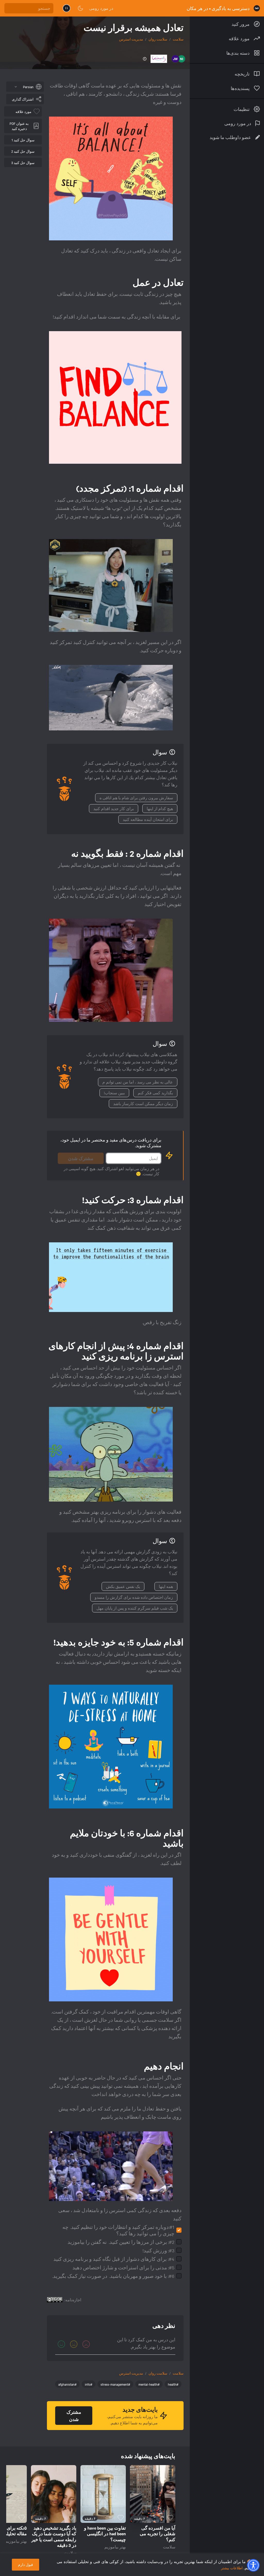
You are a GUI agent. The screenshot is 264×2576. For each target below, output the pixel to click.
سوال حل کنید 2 (23, 151)
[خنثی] (74, 2344)
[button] (253, 2565)
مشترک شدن (81, 1158)
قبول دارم (26, 2565)
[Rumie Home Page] (257, 8)
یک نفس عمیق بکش (123, 1586)
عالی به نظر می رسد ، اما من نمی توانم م (138, 1082)
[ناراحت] (86, 2344)
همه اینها (166, 1586)
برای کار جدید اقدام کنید (114, 809)
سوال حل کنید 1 (23, 140)
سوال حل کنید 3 (23, 162)
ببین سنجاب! (114, 1093)
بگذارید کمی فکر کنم (155, 1093)
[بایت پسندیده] (170, 2518)
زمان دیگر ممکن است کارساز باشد (143, 1104)
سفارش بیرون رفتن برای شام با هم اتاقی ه (136, 798)
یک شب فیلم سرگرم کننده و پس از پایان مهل (135, 1608)
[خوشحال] (61, 2344)
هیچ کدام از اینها (160, 809)
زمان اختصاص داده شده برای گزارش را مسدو (134, 1597)
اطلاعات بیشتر (232, 2568)
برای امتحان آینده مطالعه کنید (148, 819)
